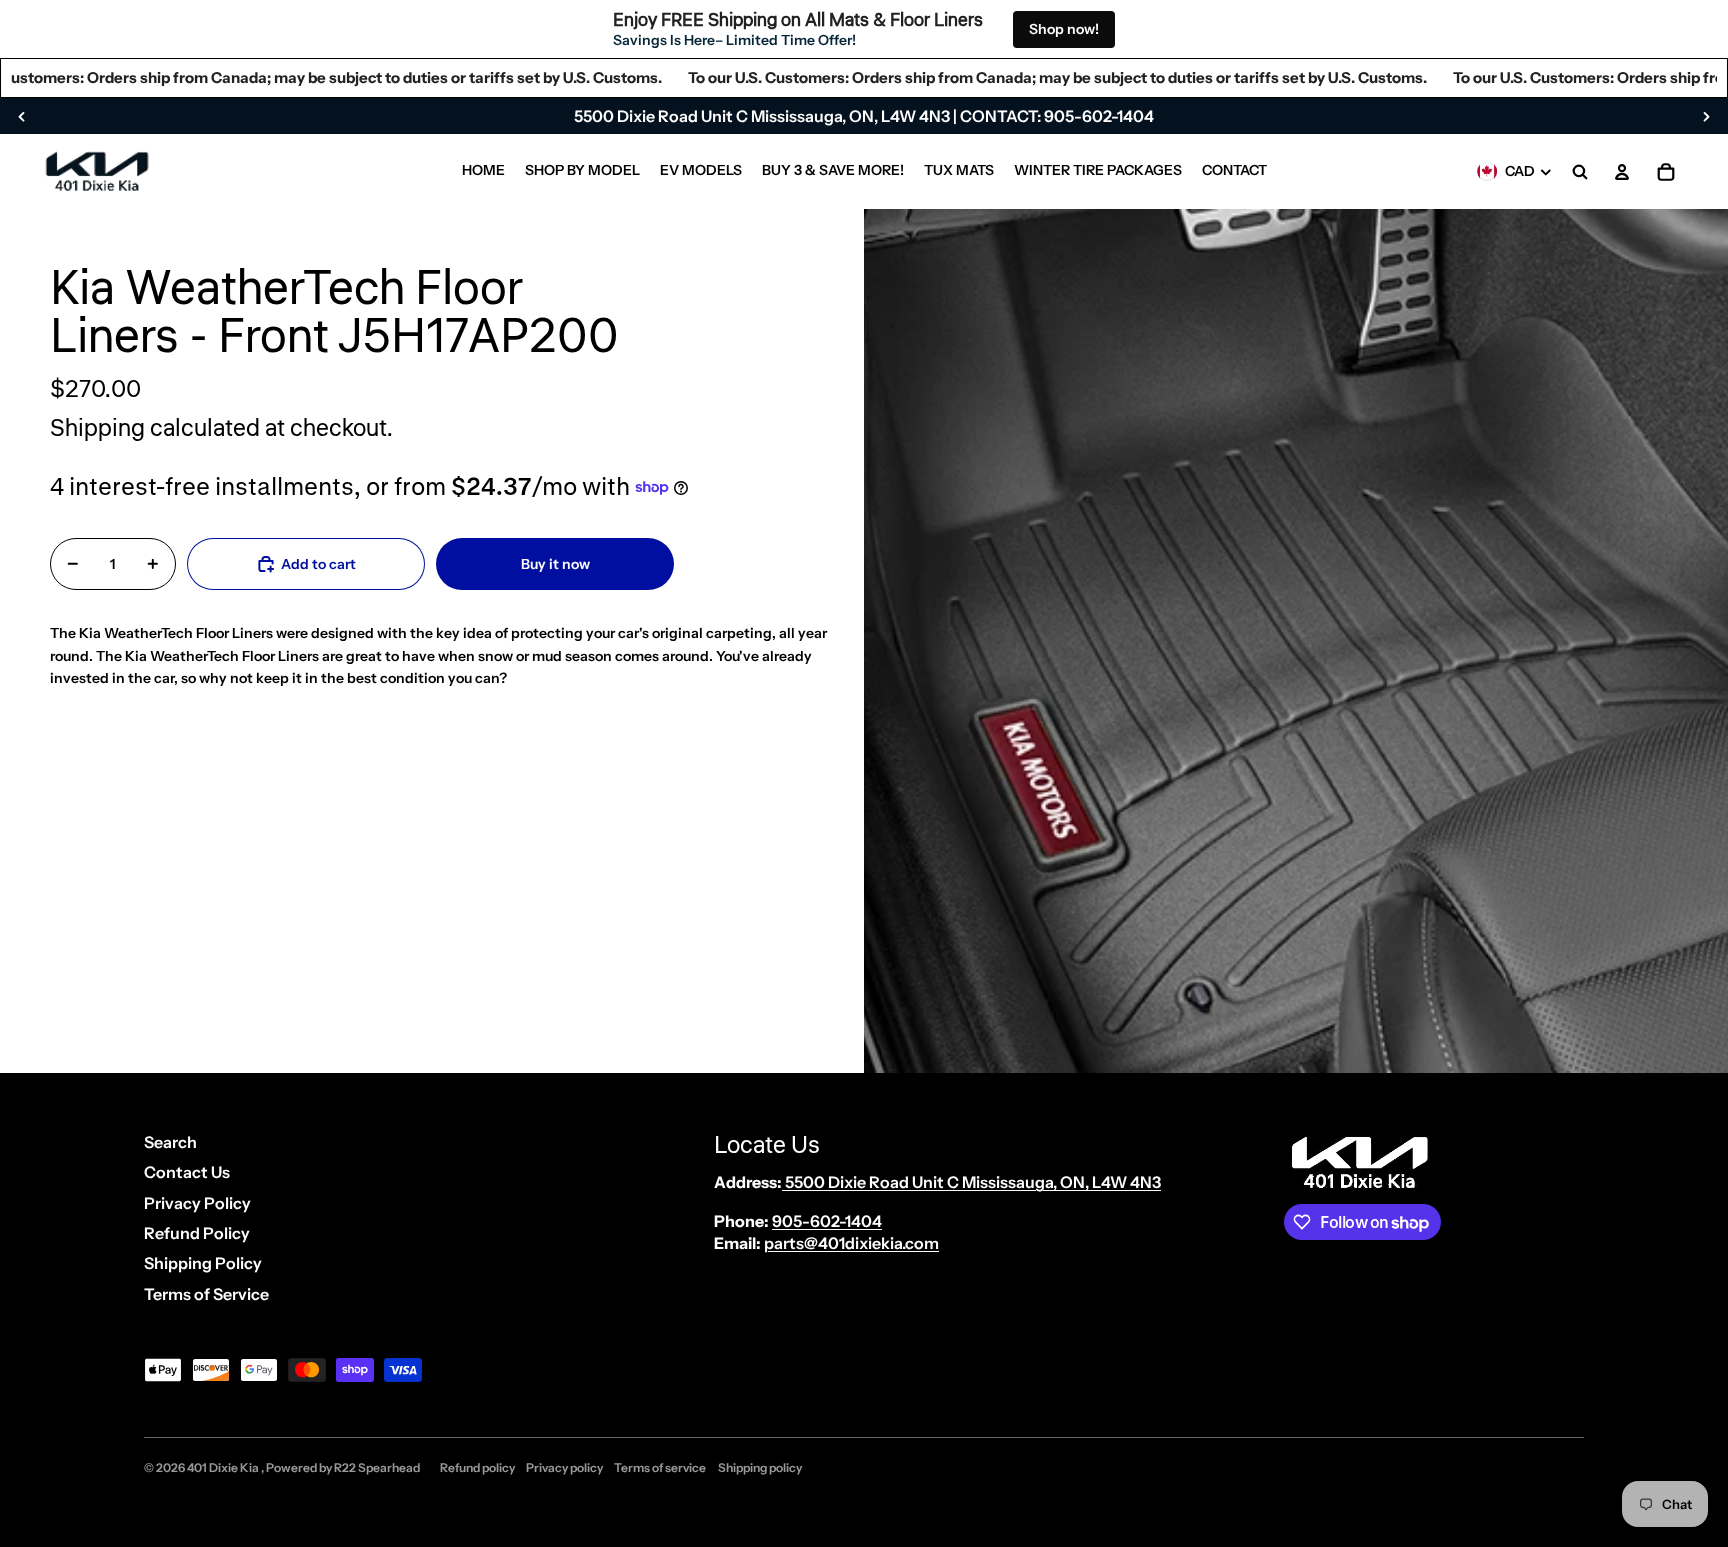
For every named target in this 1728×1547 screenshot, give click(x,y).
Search (170, 1142)
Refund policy (477, 1467)
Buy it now (555, 563)
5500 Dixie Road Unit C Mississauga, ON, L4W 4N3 (971, 1182)
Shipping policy (760, 1467)
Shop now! (1064, 29)
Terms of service (660, 1467)
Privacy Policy (197, 1203)
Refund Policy (197, 1233)
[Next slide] (1706, 116)
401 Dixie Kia (224, 1467)
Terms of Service (206, 1294)
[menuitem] (483, 172)
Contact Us (187, 1172)
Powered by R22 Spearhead (343, 1467)
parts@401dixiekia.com (851, 1243)
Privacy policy (564, 1467)
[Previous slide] (22, 116)
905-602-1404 (827, 1221)
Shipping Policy (203, 1263)
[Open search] (1580, 172)
